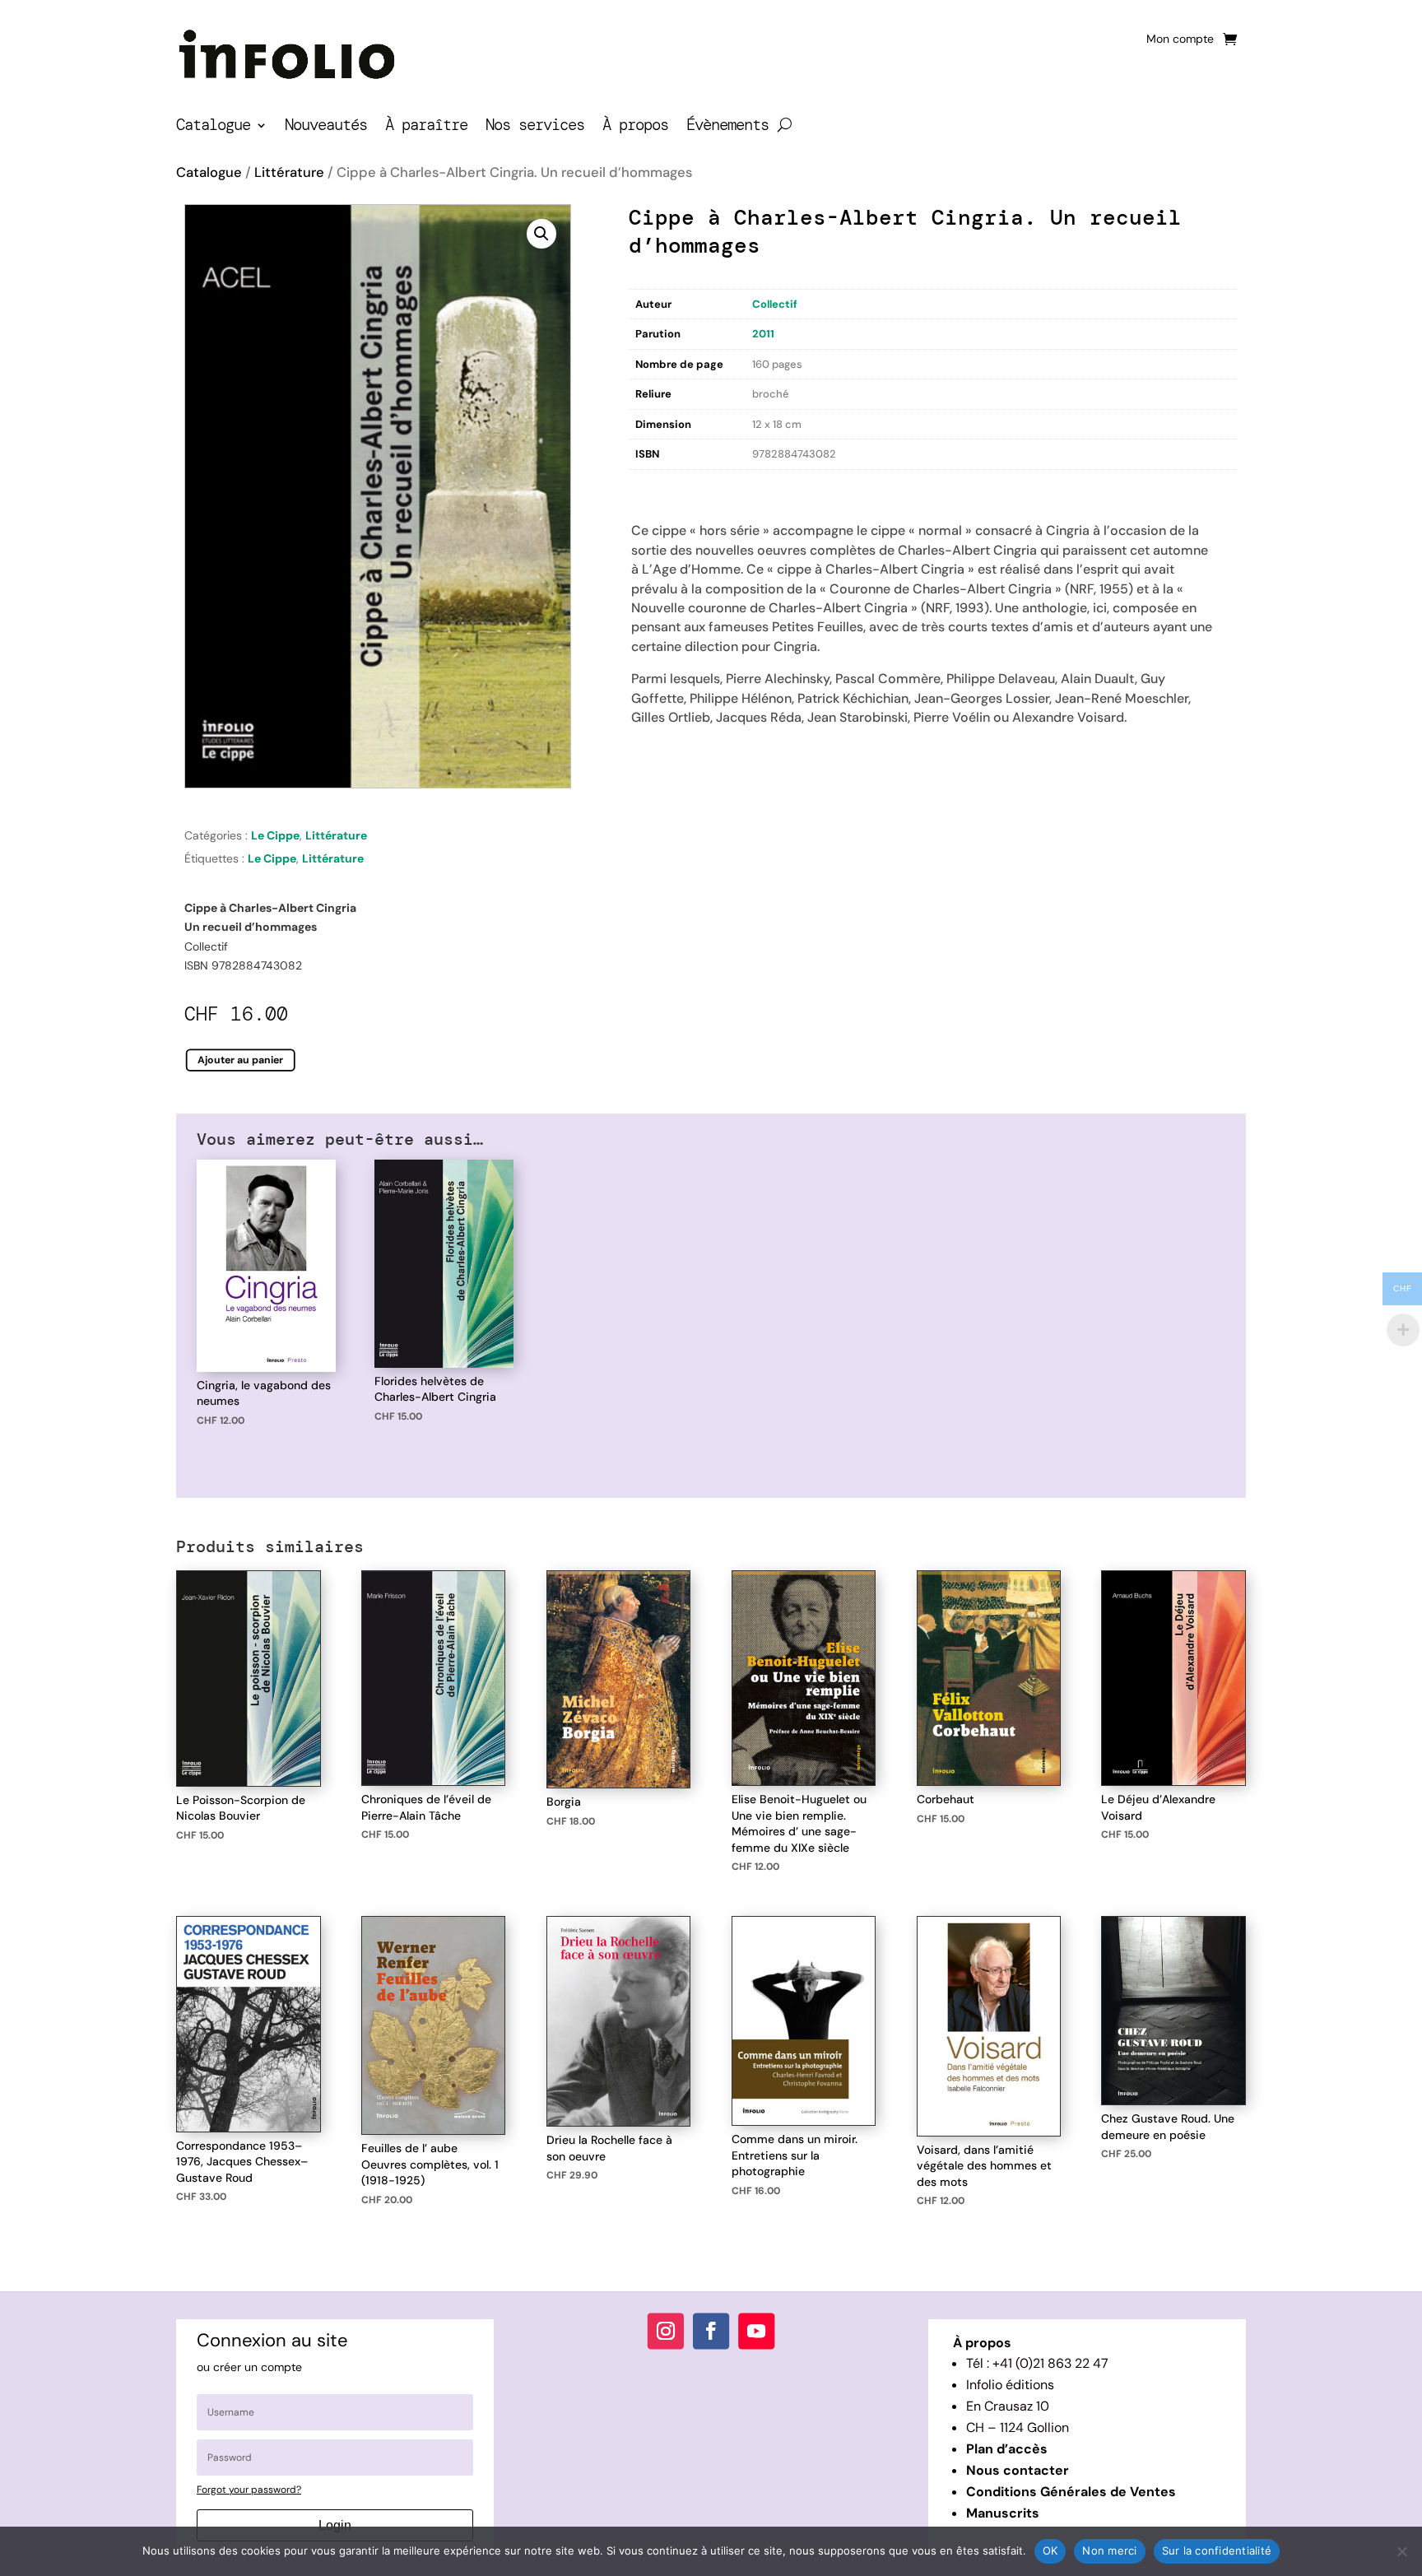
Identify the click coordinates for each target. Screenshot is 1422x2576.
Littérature (289, 172)
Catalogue (213, 127)
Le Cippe (275, 835)
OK (1050, 2550)
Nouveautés (326, 127)
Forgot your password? (249, 2490)
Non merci (1109, 2550)
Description (662, 487)
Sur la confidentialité (1217, 2550)
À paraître (426, 127)
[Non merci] (1401, 2551)
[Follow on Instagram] (666, 2332)
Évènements (727, 127)
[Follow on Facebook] (711, 2332)
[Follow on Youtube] (756, 2332)
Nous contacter (1018, 2470)
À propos (635, 127)
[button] (541, 234)
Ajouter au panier (241, 1060)
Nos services (535, 127)
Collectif (775, 304)
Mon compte (1180, 40)
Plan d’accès (1007, 2449)
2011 (763, 334)
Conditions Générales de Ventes (1071, 2492)
